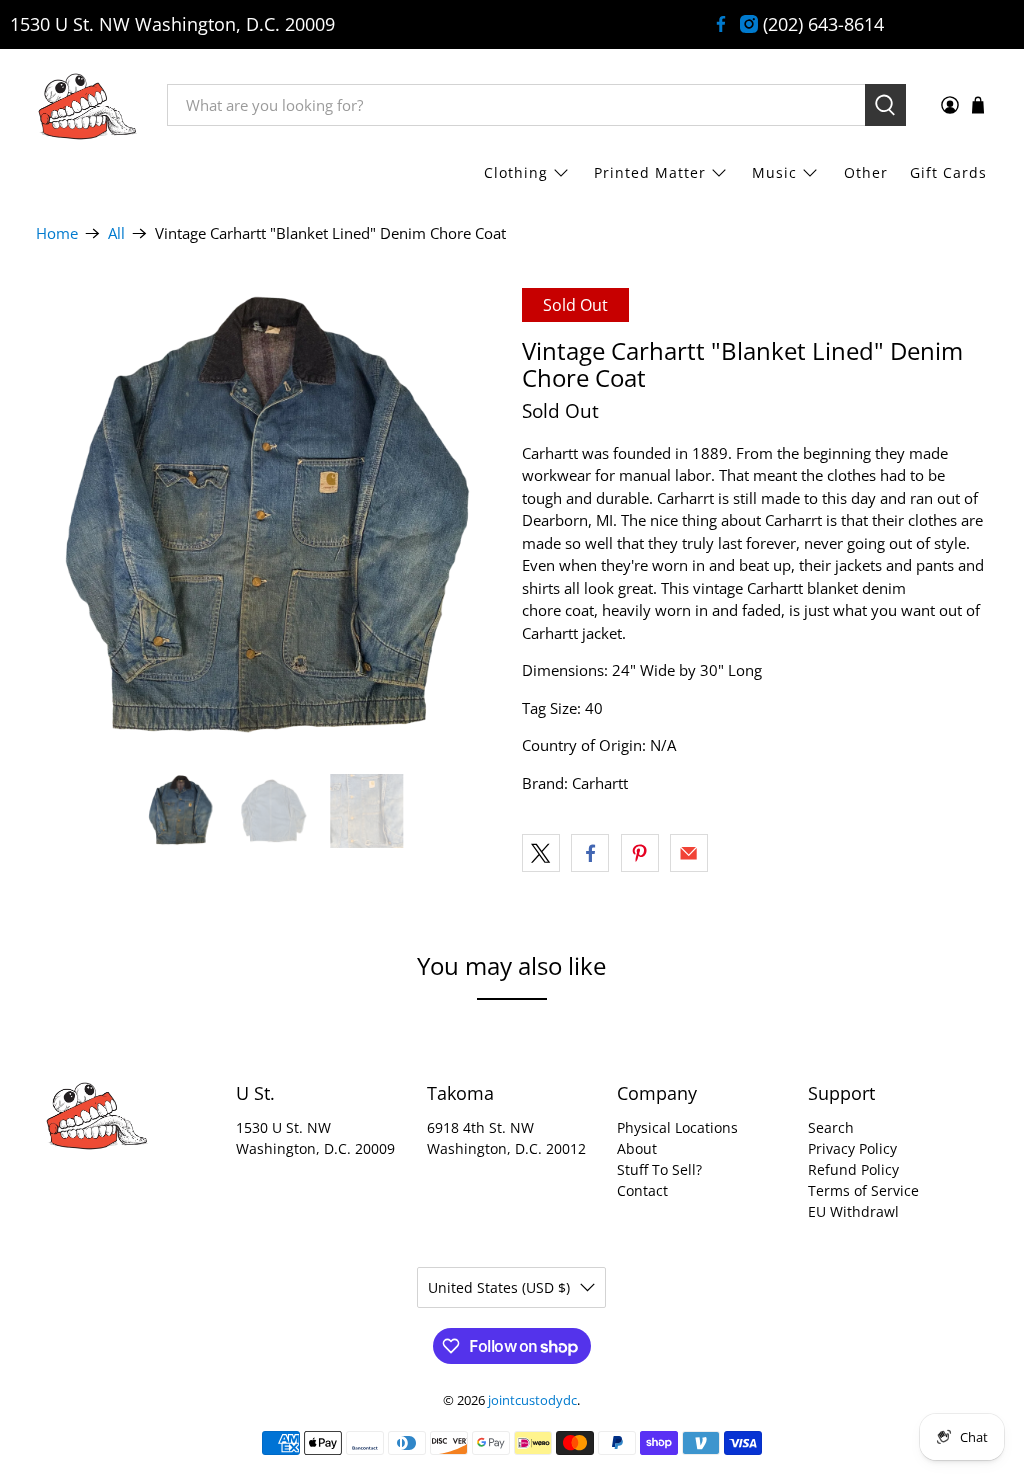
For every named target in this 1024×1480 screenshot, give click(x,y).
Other (866, 172)
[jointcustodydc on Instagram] (749, 24)
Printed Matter (650, 172)
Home (57, 233)
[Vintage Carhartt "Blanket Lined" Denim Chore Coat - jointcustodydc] (269, 521)
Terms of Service (863, 1190)
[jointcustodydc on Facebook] (721, 24)
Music (774, 172)
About (637, 1148)
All (116, 233)
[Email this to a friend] (689, 853)
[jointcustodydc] (87, 105)
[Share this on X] (541, 853)
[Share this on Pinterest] (640, 853)
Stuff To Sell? (659, 1169)
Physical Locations (677, 1127)
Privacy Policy (852, 1148)
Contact (642, 1190)
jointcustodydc (532, 1400)
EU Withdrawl (853, 1211)
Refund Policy (853, 1169)
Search (831, 1127)
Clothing (516, 172)
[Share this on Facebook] (590, 853)
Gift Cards (948, 172)
